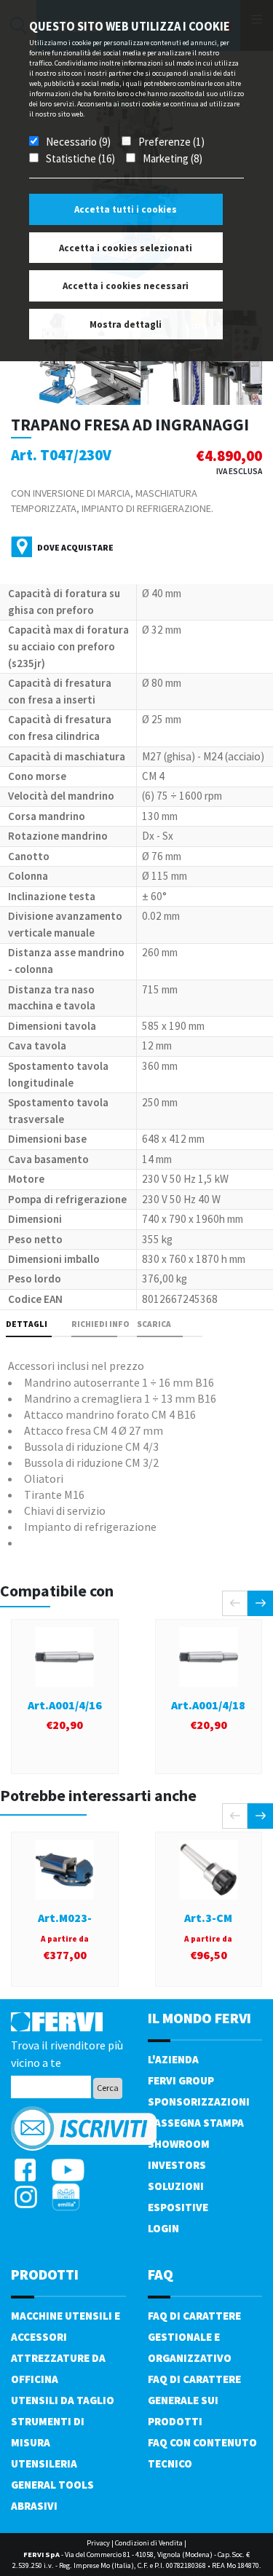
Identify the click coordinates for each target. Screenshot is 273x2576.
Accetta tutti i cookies (126, 209)
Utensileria (44, 2463)
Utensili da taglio (63, 2400)
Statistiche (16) (80, 158)
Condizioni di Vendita (149, 2543)
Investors (177, 2165)
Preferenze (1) (171, 142)
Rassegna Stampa (196, 2123)
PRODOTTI (45, 2274)
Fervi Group (181, 2080)
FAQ (161, 2274)
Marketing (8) (173, 158)
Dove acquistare (75, 547)
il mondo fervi (199, 2018)
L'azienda (173, 2059)
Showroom (179, 2144)
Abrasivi (34, 2506)
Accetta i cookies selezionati (126, 248)
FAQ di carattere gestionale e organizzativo (194, 2337)
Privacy (98, 2543)
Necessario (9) (78, 142)
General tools (52, 2485)
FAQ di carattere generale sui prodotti (194, 2400)
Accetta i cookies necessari (126, 286)
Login (163, 2228)
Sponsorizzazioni (199, 2102)
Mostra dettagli (126, 324)
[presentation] (235, 1603)
